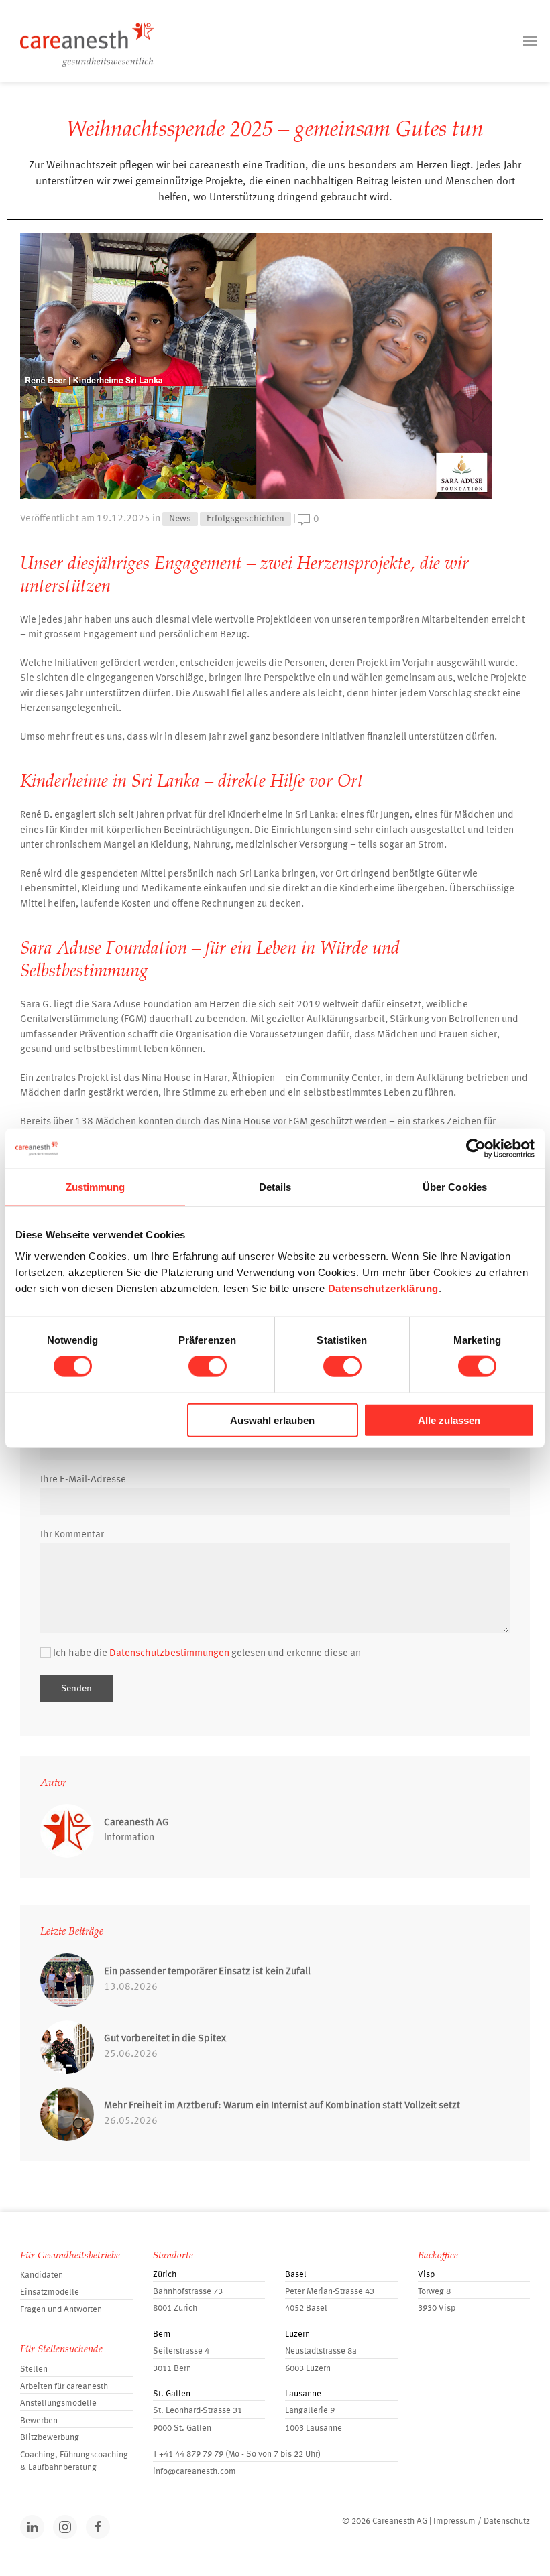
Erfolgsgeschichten (245, 519)
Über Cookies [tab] (455, 1187)
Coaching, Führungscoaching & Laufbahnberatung (74, 2462)
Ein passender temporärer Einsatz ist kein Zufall (207, 1972)
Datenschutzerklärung (383, 1288)
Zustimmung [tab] (96, 1187)
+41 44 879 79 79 (191, 2454)
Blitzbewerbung (50, 2438)
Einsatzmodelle (50, 2292)
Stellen (34, 2369)
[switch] (208, 1366)
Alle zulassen (449, 1420)
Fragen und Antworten (61, 2310)
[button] (530, 41)
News (180, 519)
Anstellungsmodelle (58, 2403)
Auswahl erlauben (272, 1420)
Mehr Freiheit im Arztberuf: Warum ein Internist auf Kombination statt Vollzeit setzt (282, 2106)
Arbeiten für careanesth (64, 2387)
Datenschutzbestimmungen (169, 1654)
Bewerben (39, 2421)
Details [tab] (275, 1187)
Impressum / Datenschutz (482, 2521)
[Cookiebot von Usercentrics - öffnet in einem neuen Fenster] (476, 1149)
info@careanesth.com (195, 2472)
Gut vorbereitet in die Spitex (165, 2039)
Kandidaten (42, 2275)
